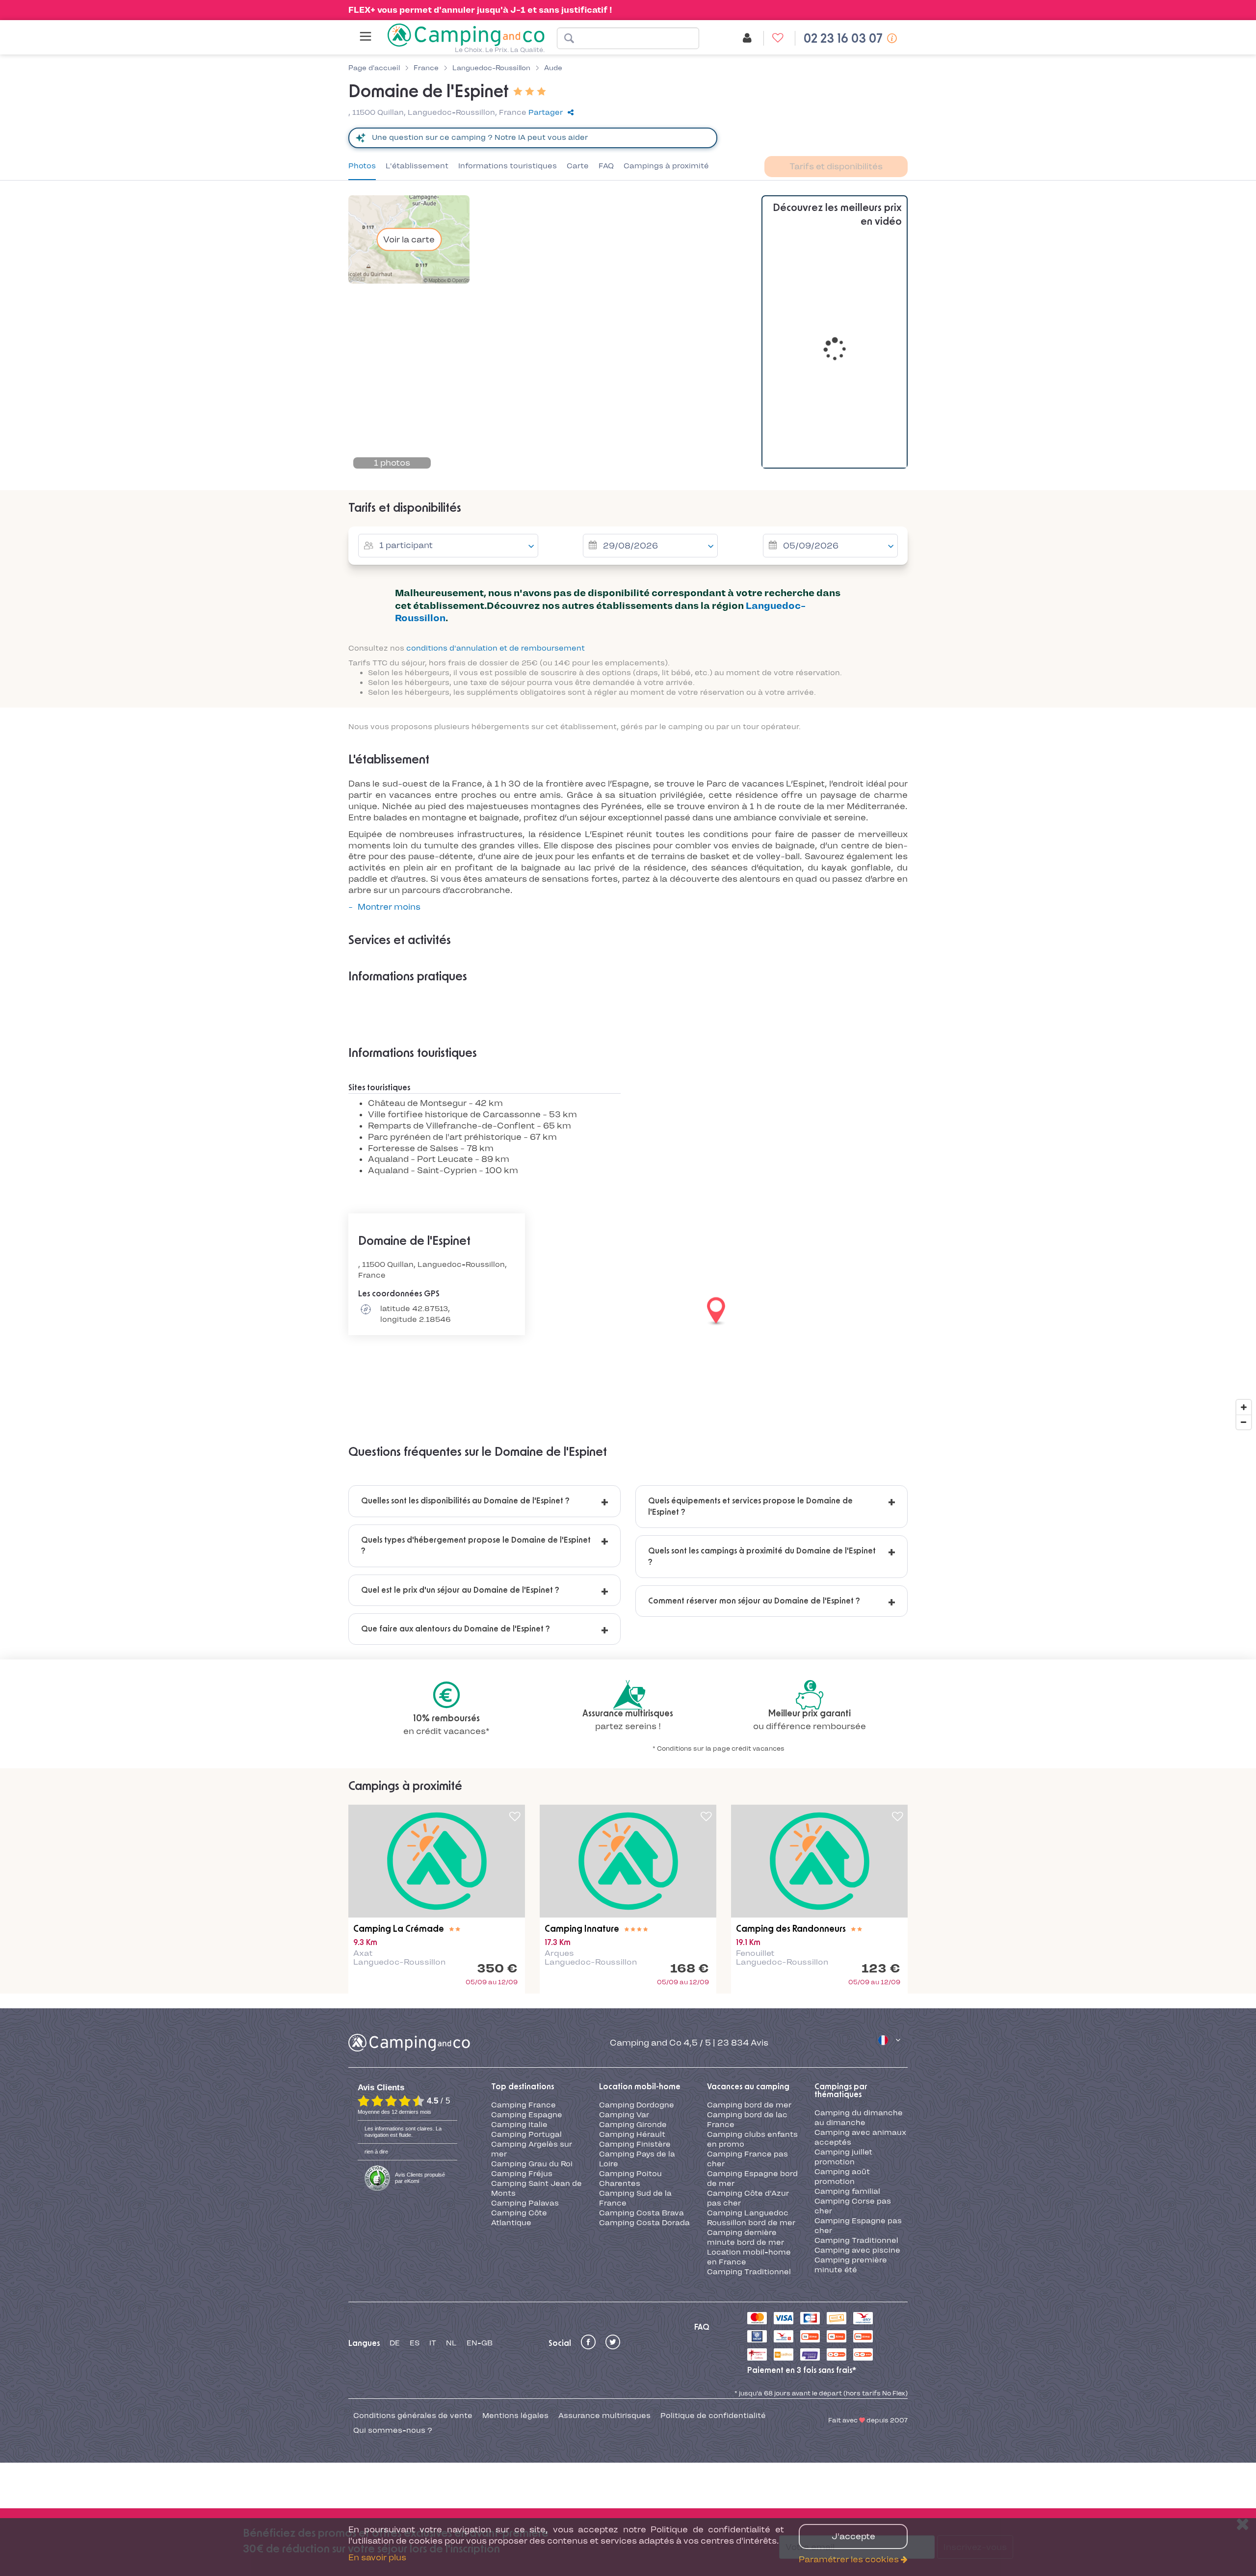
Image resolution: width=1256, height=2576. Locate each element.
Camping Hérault (632, 2134)
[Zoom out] (1244, 1422)
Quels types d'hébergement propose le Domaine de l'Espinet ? (476, 1546)
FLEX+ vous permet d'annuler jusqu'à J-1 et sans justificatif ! (480, 10)
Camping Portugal (526, 2134)
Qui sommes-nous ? (393, 2430)
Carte (578, 166)
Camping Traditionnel (749, 2272)
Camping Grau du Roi (532, 2164)
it (433, 2343)
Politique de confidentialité (713, 2416)
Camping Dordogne (637, 2105)
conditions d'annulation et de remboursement (496, 648)
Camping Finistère (635, 2144)
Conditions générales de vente (413, 2416)
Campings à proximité (666, 166)
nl (451, 2343)
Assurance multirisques (604, 2416)
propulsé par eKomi (420, 2178)
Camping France (523, 2105)
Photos (362, 166)
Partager (546, 112)
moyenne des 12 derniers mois (394, 2112)
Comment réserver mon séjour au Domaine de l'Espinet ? (754, 1601)
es (415, 2343)
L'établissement (417, 166)
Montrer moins (389, 907)
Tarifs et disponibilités (836, 166)
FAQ (606, 166)
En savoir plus (377, 2557)
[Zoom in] (1244, 1407)
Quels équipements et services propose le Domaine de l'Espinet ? (750, 1506)
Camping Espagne (527, 2115)
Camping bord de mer (749, 2105)
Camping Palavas (525, 2203)
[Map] (628, 1312)
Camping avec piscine (857, 2250)
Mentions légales (515, 2416)
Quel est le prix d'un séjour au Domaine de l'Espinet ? (460, 1590)
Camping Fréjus (522, 2174)
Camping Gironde (633, 2125)
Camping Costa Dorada (644, 2223)
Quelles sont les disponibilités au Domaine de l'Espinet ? (465, 1501)
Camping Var (624, 2115)
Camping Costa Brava (641, 2213)
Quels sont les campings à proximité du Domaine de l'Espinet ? (762, 1556)
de (395, 2343)
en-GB (480, 2343)
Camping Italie (519, 2125)
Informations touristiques (508, 166)
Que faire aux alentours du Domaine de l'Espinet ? (456, 1629)
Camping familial (847, 2191)
